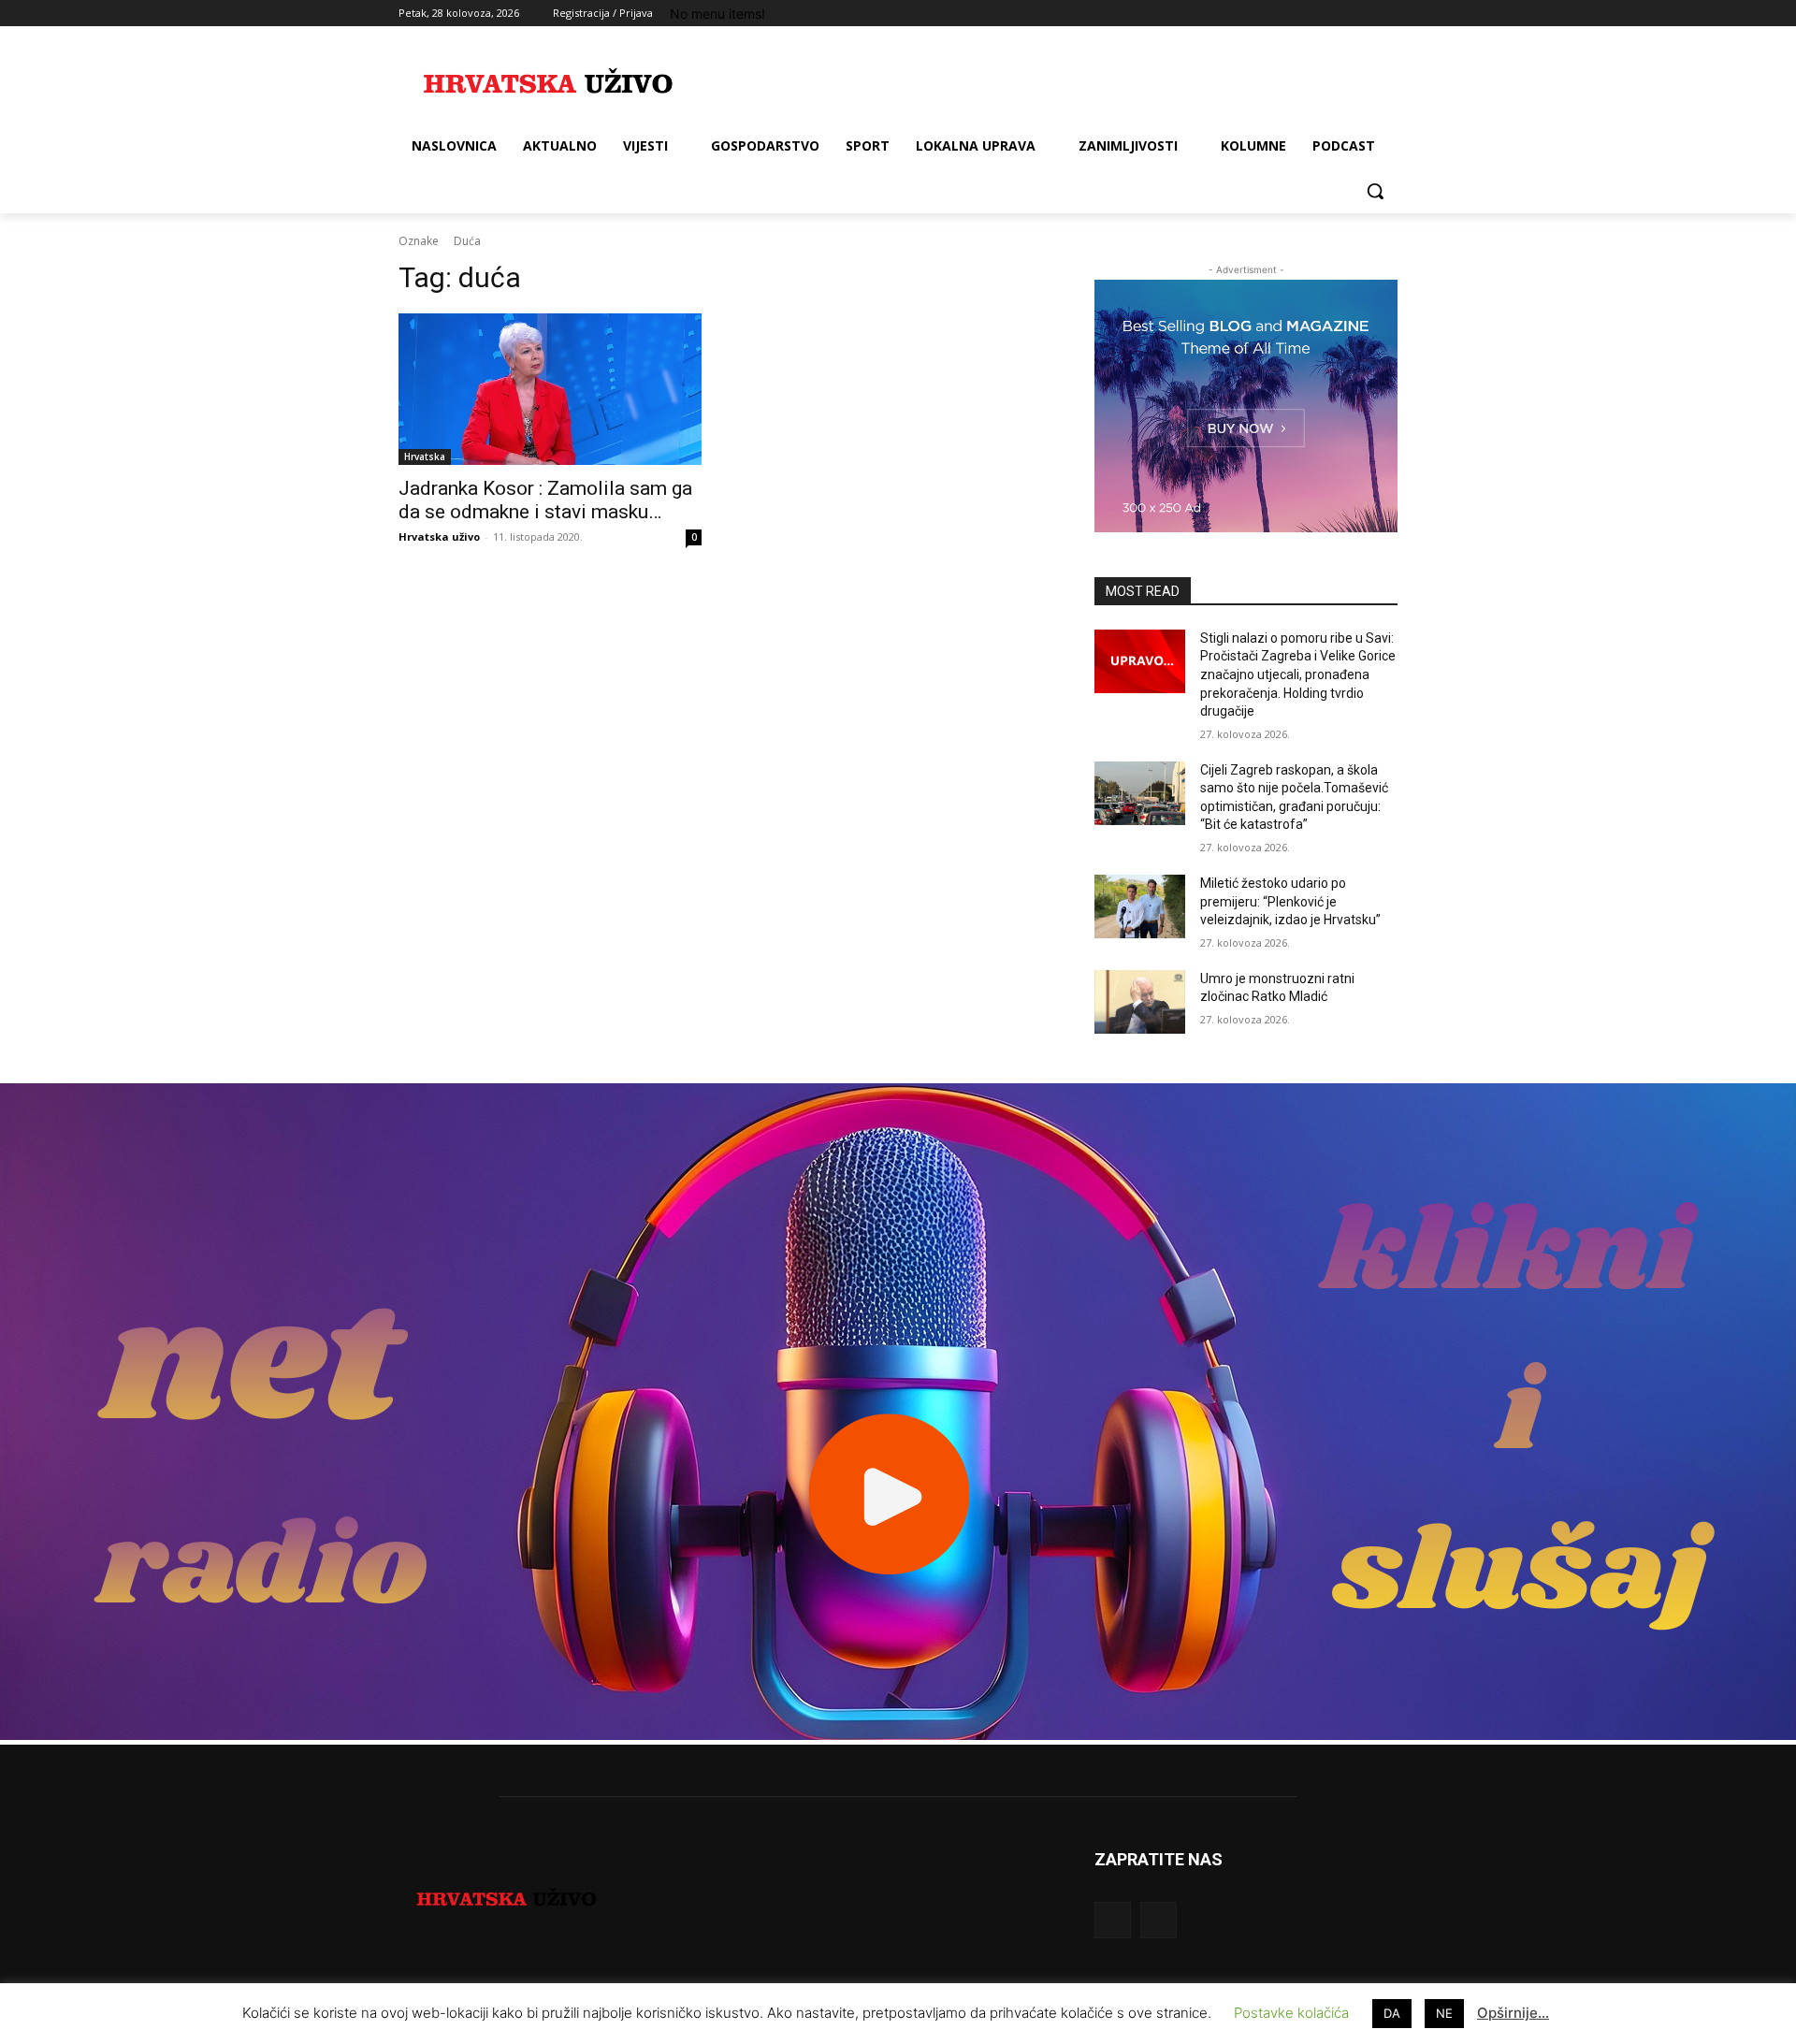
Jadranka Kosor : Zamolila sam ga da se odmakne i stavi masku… (545, 500)
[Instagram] (1309, 14)
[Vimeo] (1361, 14)
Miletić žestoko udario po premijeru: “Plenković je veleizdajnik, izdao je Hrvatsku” (1290, 901)
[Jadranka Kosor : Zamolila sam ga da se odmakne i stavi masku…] (550, 389)
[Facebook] (1283, 14)
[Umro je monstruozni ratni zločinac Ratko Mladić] (1140, 1002)
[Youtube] (1387, 14)
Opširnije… (1513, 2013)
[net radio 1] (898, 1735)
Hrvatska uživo (439, 536)
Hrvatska (425, 457)
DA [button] (1392, 2013)
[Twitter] (1335, 14)
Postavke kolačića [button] (1291, 2013)
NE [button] (1444, 2013)
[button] (1375, 191)
